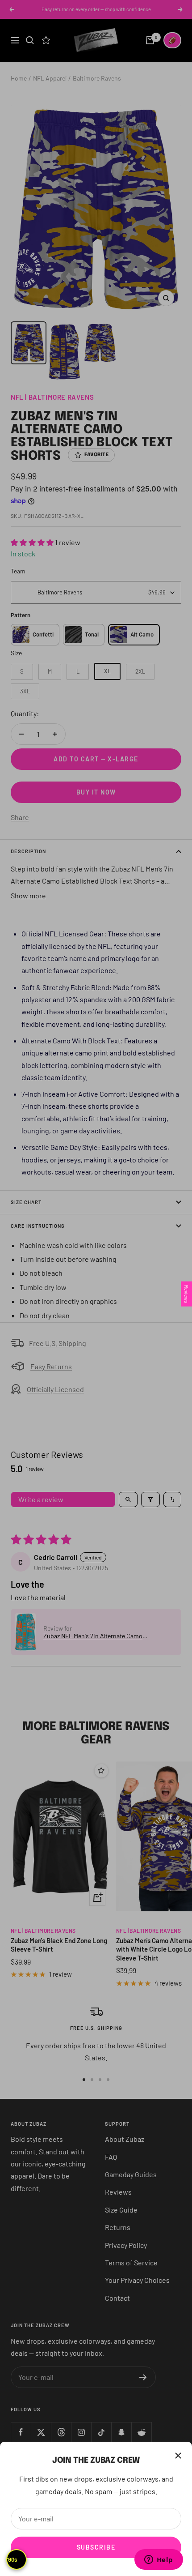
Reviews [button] (186, 1294)
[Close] (178, 2456)
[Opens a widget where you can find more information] (159, 2560)
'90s (12, 2559)
